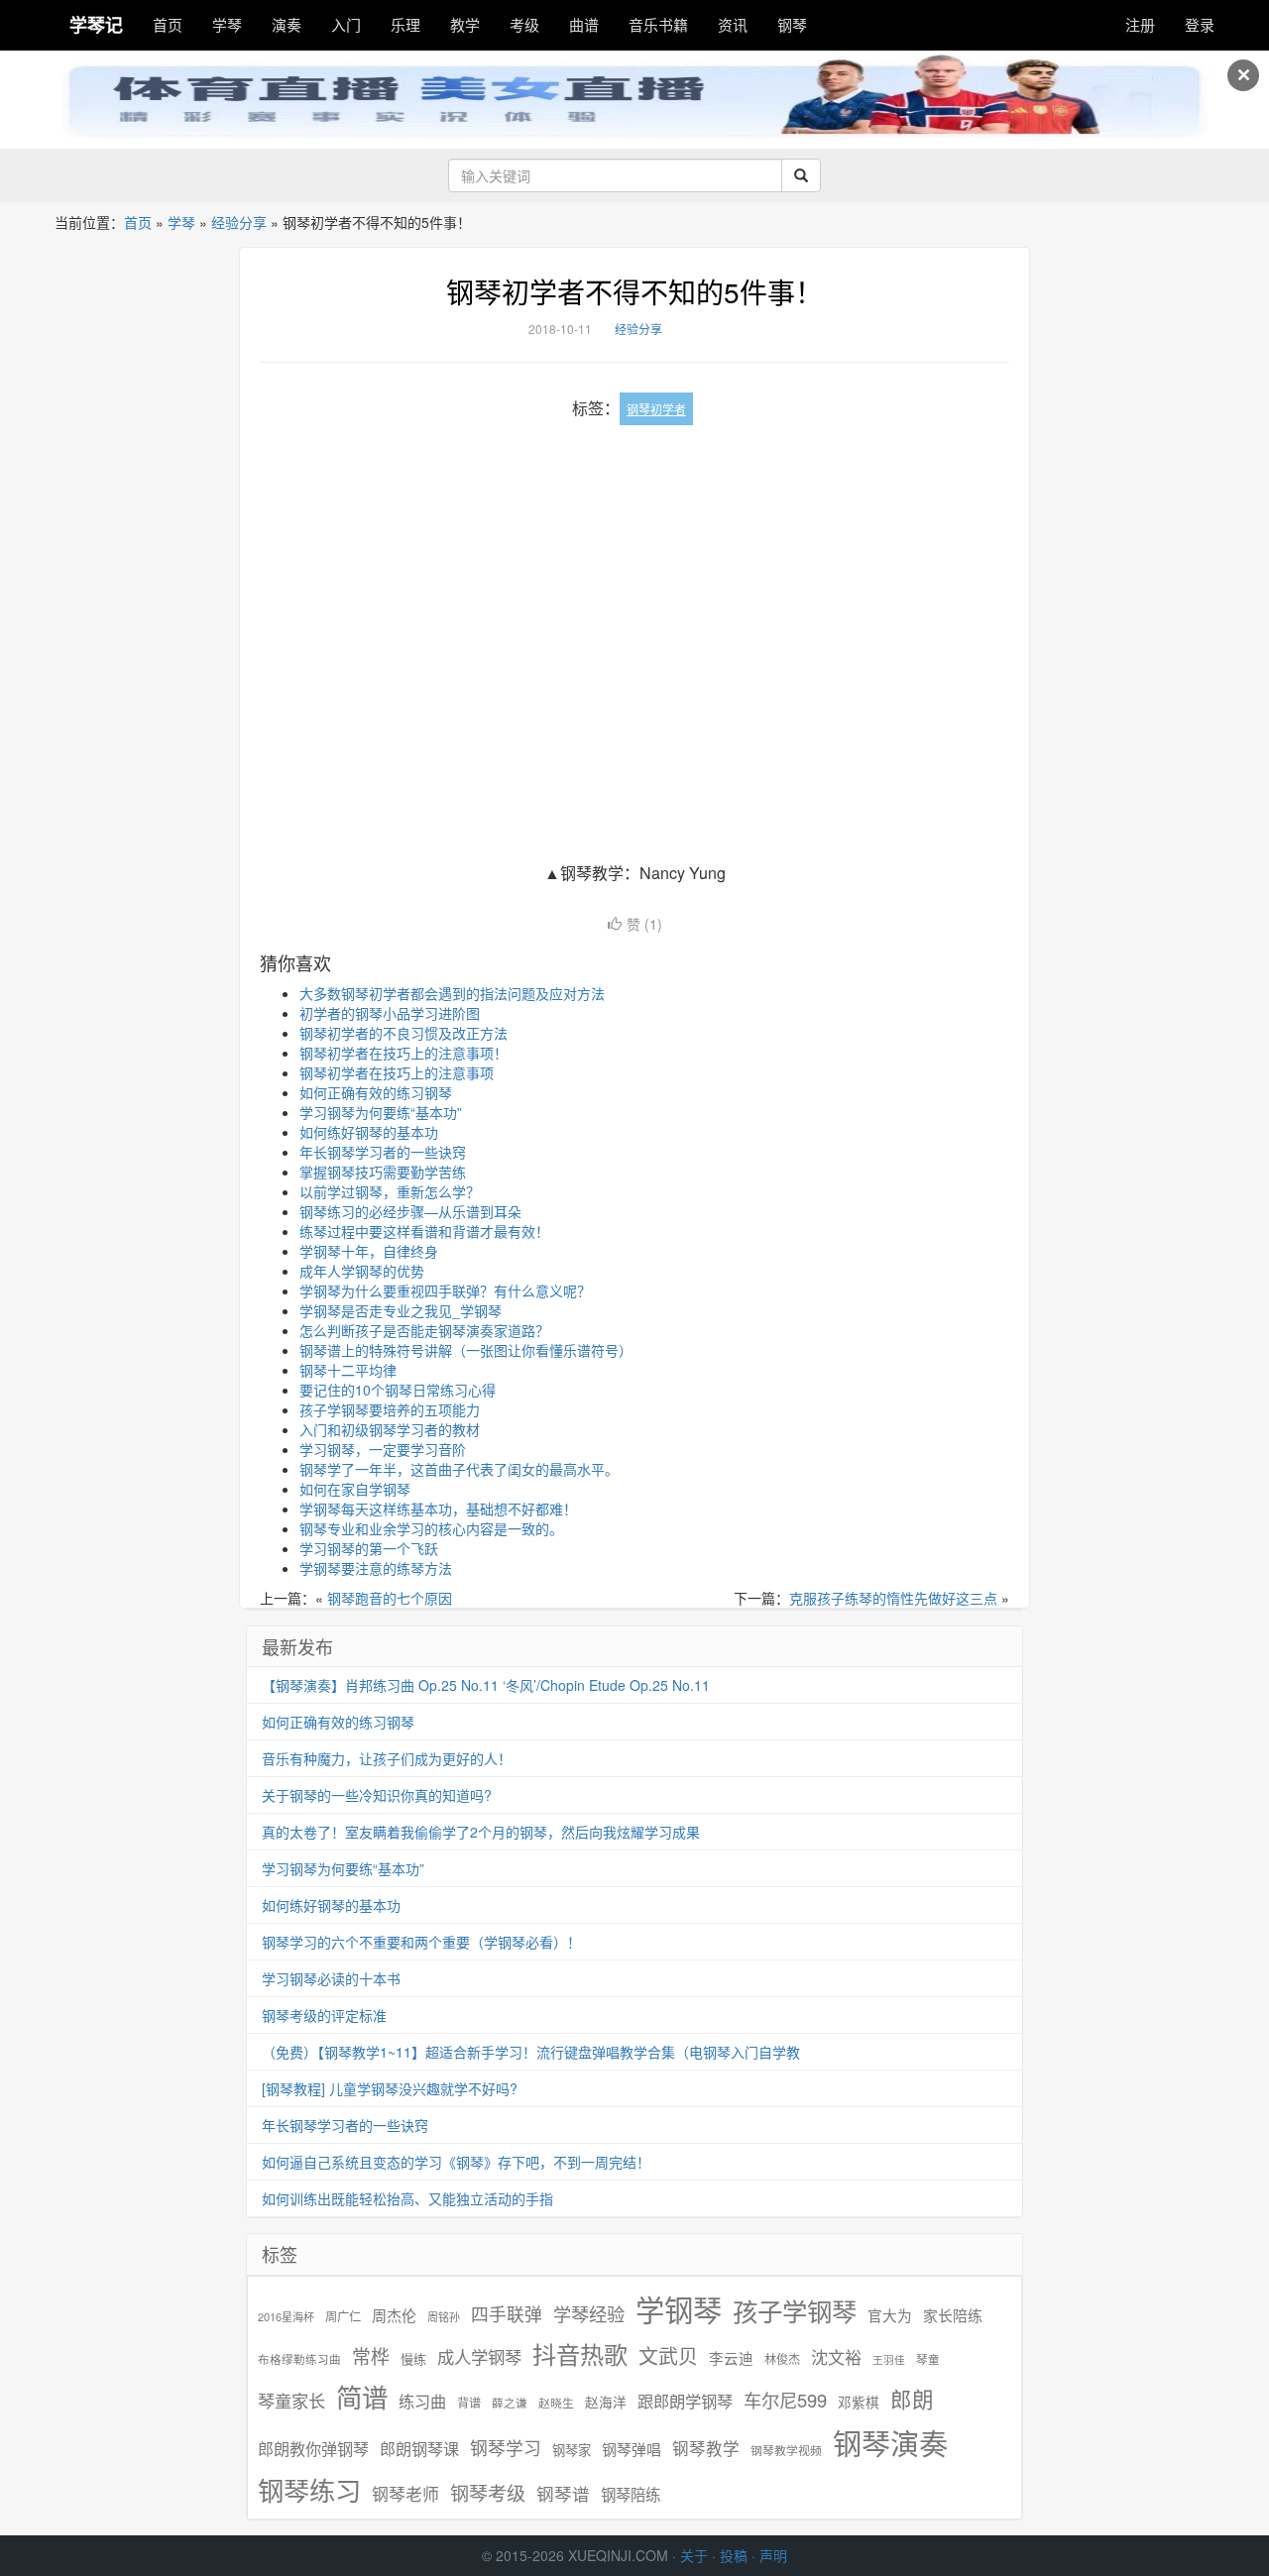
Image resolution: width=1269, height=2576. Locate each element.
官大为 (890, 2315)
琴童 (928, 2359)
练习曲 (422, 2401)
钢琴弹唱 (632, 2449)
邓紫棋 (859, 2402)
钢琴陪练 (631, 2494)
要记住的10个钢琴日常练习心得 (398, 1390)
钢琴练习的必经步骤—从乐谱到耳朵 (410, 1211)
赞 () (644, 924)
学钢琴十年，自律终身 (369, 1251)
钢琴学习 (506, 2448)
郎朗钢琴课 (419, 2449)
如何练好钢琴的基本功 (369, 1132)
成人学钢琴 (479, 2357)
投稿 (734, 2555)
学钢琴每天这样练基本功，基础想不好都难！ (438, 1509)
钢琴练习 (309, 2489)
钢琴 (792, 24)
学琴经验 (589, 2313)
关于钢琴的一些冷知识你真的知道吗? (377, 1795)
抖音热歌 (580, 2354)
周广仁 (343, 2316)
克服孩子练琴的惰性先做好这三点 (893, 1598)
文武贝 (668, 2356)
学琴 (227, 24)
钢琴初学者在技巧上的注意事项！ (404, 1053)
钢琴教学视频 (786, 2450)
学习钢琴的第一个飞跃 (369, 1548)
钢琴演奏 (890, 2443)
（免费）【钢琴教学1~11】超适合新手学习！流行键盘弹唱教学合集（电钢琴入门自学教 (531, 2052)
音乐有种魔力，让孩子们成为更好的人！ (387, 1758)
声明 (773, 2555)
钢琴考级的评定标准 (324, 2015)
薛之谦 (510, 2403)
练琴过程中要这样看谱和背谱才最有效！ (424, 1231)
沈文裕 (836, 2357)
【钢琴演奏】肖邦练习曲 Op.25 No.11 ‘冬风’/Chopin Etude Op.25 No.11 (486, 1685)
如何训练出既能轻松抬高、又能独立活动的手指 (407, 2198)
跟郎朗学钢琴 (685, 2401)
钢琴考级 (488, 2492)
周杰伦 (394, 2315)
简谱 (362, 2397)
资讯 (733, 24)
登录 (1200, 24)
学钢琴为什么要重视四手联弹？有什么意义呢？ (445, 1290)
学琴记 (96, 25)
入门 (346, 24)
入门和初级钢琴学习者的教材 (390, 1429)
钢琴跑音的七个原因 (390, 1598)
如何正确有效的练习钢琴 (376, 1092)
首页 (168, 24)
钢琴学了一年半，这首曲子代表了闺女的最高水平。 (459, 1469)
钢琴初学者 (656, 409)
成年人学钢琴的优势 (362, 1271)
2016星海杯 (286, 2317)
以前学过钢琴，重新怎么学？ (390, 1191)
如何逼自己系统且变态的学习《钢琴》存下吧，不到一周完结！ (456, 2162)
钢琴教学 (706, 2449)
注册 (1140, 24)
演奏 (287, 24)
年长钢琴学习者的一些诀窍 (383, 1152)
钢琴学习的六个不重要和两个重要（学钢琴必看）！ (421, 1942)
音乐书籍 (658, 24)
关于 (694, 2555)
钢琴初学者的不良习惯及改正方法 (404, 1033)
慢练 (413, 2359)
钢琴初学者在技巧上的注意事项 (397, 1072)
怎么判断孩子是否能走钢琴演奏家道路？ (424, 1330)
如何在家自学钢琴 (355, 1489)
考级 (524, 24)
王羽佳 (889, 2359)
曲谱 (584, 24)
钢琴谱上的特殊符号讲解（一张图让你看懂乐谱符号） (466, 1350)
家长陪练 (953, 2315)
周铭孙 (444, 2317)
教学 (465, 24)
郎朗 (912, 2399)
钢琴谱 (563, 2493)
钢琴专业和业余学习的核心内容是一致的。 (431, 1528)
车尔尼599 (785, 2400)
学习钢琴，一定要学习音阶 (383, 1449)
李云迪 (731, 2358)
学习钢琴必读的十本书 (331, 1978)
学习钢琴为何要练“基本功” (381, 1112)
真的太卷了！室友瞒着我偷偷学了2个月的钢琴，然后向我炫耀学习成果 (481, 1832)
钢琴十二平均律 (348, 1370)
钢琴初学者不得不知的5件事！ (634, 291)
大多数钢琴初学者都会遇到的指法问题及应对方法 (452, 993)
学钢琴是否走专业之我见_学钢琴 (401, 1310)
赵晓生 (556, 2402)
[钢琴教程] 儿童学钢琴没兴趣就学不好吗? (390, 2088)
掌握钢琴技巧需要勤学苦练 (383, 1172)
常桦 (371, 2356)
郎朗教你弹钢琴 (313, 2449)
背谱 (469, 2402)
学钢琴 (679, 2309)
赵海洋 (606, 2402)
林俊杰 (782, 2358)
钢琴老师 (405, 2494)
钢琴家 (572, 2450)
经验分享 (239, 222)
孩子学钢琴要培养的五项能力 (390, 1409)
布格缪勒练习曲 (299, 2359)
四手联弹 (507, 2314)
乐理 (405, 24)
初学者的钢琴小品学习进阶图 (390, 1013)
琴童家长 (291, 2401)
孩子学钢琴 (795, 2310)
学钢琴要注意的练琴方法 (376, 1568)
